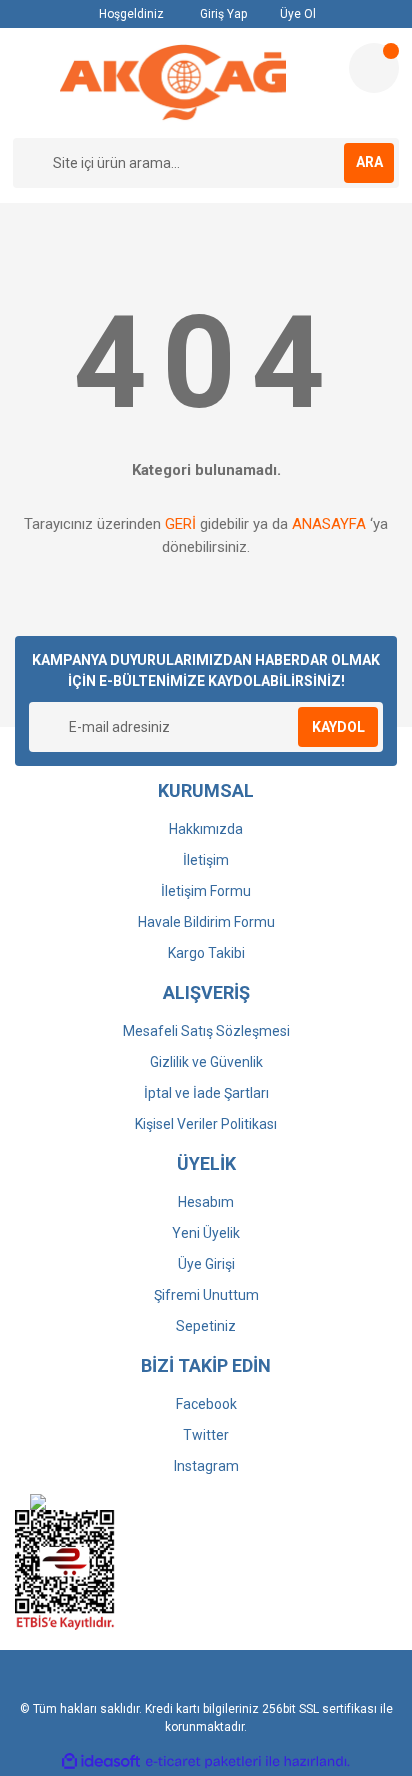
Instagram (206, 1466)
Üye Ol (296, 14)
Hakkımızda (206, 829)
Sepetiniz (206, 1326)
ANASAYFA (329, 524)
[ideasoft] (101, 1761)
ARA (369, 162)
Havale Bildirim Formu (206, 922)
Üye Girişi (206, 1264)
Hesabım (206, 1202)
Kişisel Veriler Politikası (206, 1124)
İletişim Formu (206, 891)
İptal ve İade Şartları (206, 1093)
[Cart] (374, 68)
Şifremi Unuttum (206, 1295)
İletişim (206, 860)
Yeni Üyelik (206, 1233)
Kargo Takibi (206, 953)
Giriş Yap (222, 14)
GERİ (180, 524)
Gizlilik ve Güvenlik (206, 1062)
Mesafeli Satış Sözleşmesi (206, 1031)
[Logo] (172, 83)
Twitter (206, 1435)
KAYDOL (338, 727)
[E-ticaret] (203, 1761)
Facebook (206, 1404)
